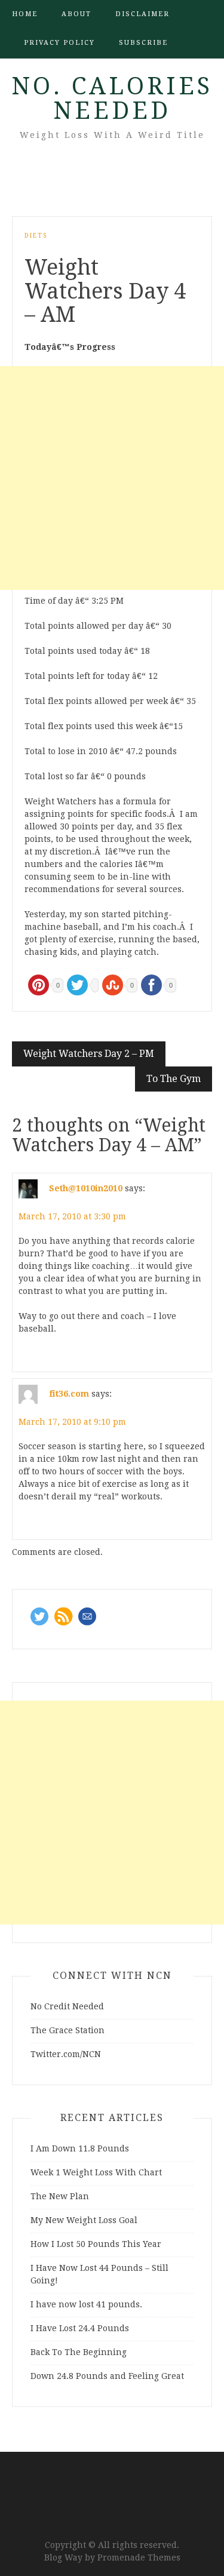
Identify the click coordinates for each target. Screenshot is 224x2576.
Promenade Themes (139, 2557)
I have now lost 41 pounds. (86, 2304)
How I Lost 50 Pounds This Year (96, 2244)
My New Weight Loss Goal (84, 2220)
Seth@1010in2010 (86, 1188)
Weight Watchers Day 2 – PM (89, 1054)
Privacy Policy (59, 43)
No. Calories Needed (112, 99)
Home (25, 14)
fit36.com (69, 1394)
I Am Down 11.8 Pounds (80, 2148)
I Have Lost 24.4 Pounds (80, 2328)
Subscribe (143, 43)
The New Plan (60, 2196)
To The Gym (174, 1079)
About (76, 14)
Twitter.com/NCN (66, 2054)
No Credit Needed (67, 2006)
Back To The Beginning (79, 2352)
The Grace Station (67, 2030)
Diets (36, 236)
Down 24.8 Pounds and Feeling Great (107, 2376)
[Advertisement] (112, 478)
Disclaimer (142, 14)
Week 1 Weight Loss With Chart (96, 2172)
